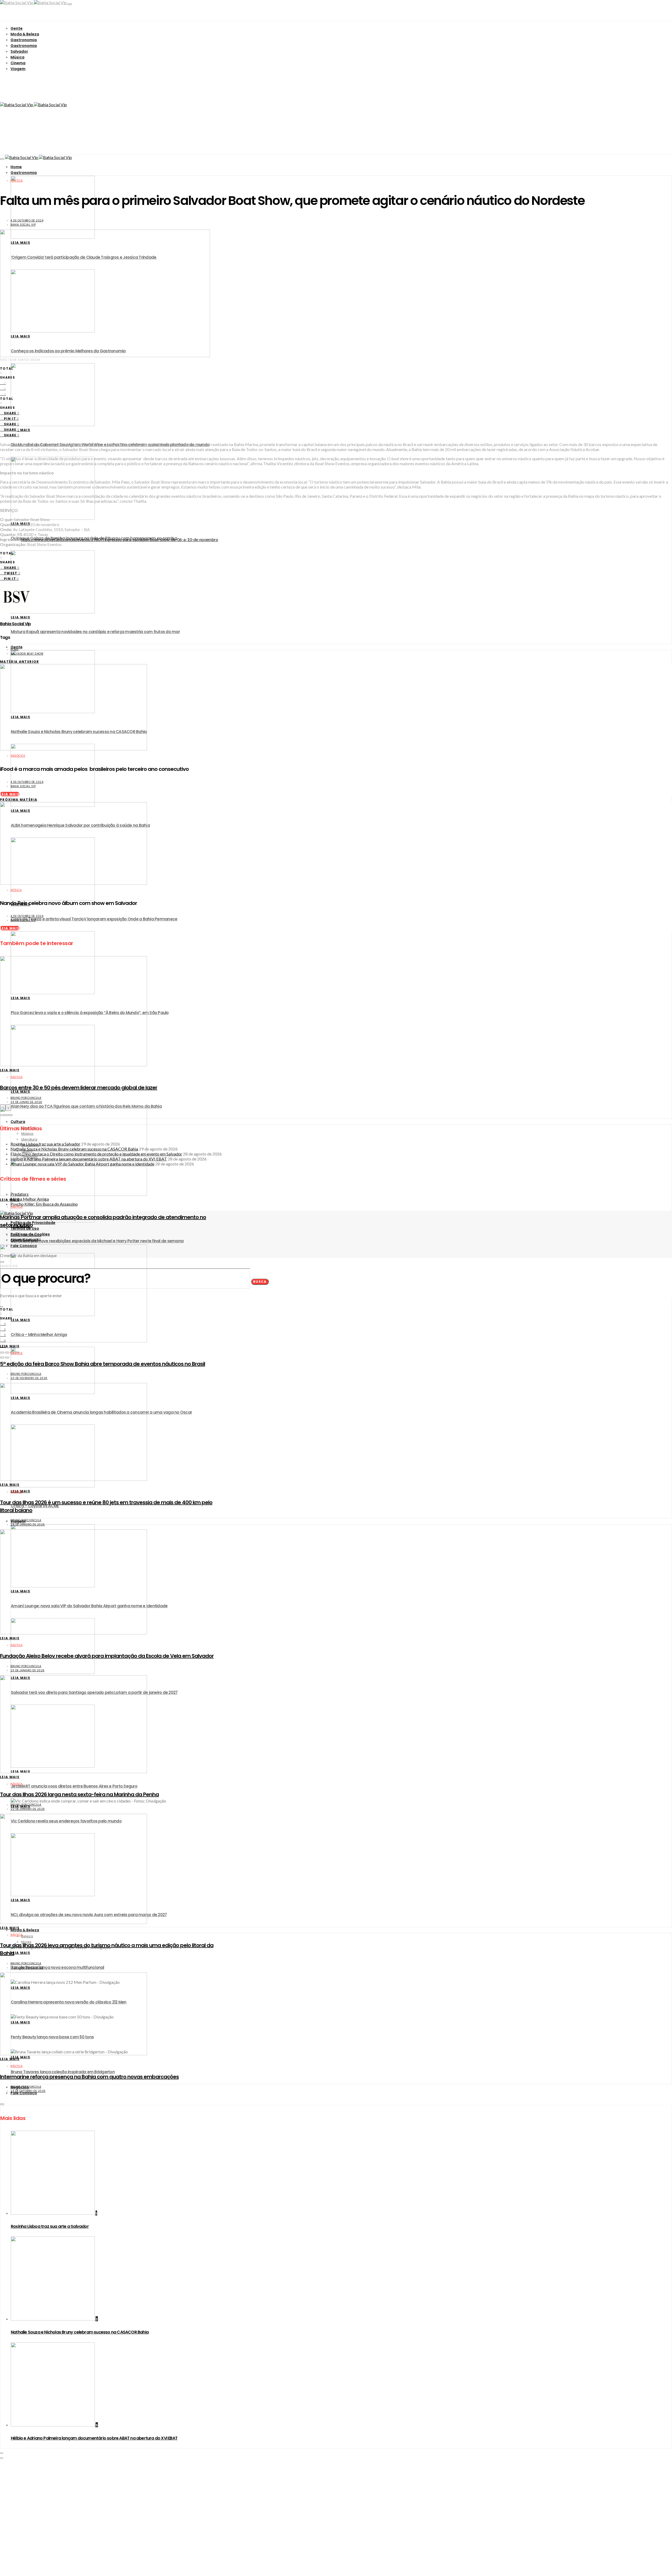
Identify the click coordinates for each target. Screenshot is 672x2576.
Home (16, 167)
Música (17, 57)
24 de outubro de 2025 (28, 2091)
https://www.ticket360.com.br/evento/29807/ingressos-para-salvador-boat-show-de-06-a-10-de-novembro (119, 539)
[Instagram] (2, 2451)
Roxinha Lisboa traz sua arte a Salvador (50, 2226)
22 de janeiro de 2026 (28, 1809)
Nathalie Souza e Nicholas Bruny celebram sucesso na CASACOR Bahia (80, 2332)
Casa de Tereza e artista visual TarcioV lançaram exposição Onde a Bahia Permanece (94, 919)
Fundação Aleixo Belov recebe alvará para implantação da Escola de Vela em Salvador (107, 1656)
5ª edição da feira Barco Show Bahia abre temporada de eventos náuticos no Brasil (103, 1364)
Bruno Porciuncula (26, 1098)
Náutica (17, 181)
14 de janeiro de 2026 (27, 1968)
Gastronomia (24, 40)
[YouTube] (2, 2456)
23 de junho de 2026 (26, 1102)
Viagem (18, 69)
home (14, 650)
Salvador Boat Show (27, 654)
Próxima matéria (19, 800)
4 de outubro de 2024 (27, 221)
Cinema (18, 63)
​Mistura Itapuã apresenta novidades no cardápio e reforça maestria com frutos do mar (95, 632)
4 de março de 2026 (26, 1240)
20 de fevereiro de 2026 (29, 1378)
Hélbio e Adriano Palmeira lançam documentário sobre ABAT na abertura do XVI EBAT (94, 2438)
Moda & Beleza (25, 34)
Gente (17, 28)
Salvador (19, 51)
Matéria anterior (20, 662)
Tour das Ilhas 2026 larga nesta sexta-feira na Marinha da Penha (79, 1794)
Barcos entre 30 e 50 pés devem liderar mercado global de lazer (79, 1088)
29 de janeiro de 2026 (28, 1525)
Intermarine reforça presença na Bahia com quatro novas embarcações (89, 2077)
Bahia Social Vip (23, 225)
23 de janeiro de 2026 (28, 1670)
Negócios (18, 756)
